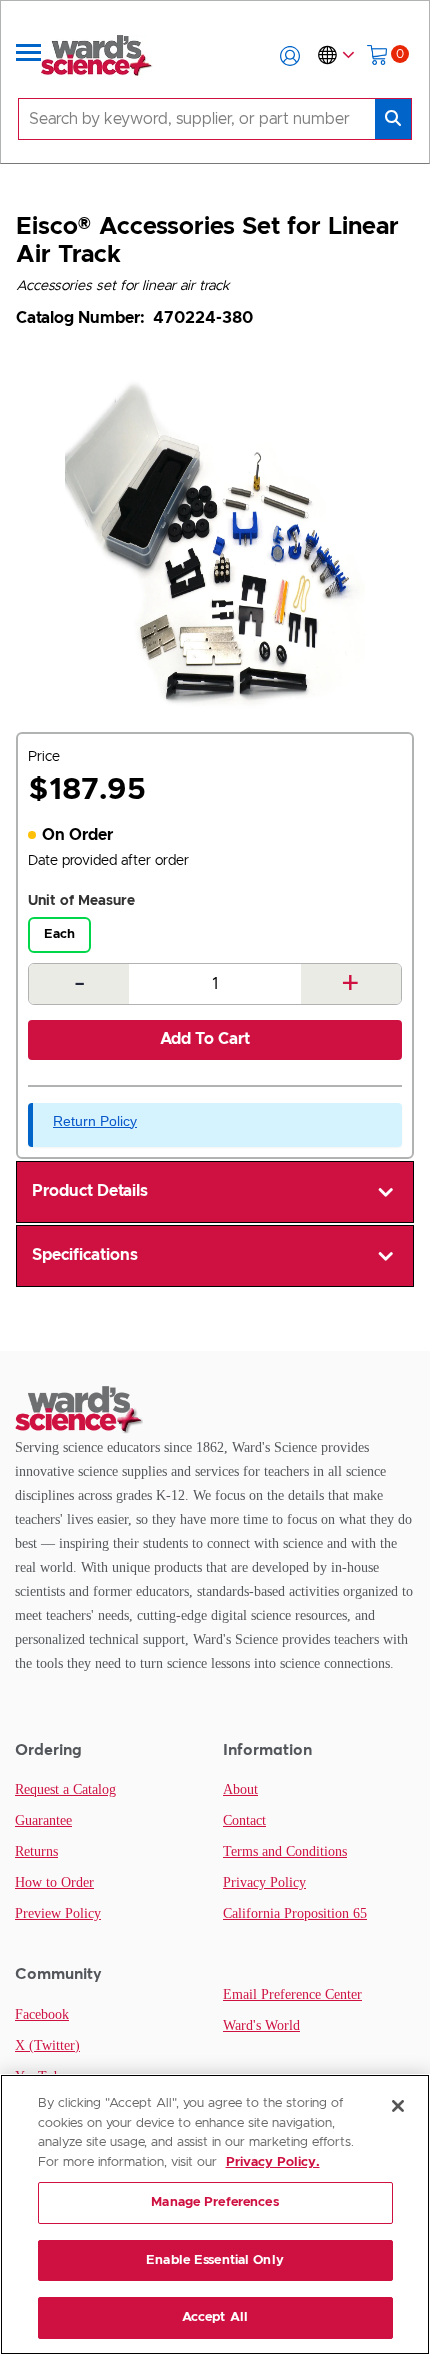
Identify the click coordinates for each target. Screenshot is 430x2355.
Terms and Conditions (285, 1851)
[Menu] (29, 56)
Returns (36, 1851)
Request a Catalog (65, 1789)
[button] (290, 56)
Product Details (90, 1191)
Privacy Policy (264, 1882)
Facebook (42, 2014)
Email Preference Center (292, 1994)
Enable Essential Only (215, 2260)
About (240, 1789)
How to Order (54, 1882)
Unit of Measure (81, 901)
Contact (244, 1820)
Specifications (85, 1255)
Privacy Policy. (273, 2162)
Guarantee (43, 1820)
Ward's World (261, 2025)
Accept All (215, 2317)
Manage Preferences (214, 2202)
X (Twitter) (47, 2045)
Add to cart (205, 1039)
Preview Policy (58, 1913)
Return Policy (95, 1121)
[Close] (398, 2106)
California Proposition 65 (295, 1913)
